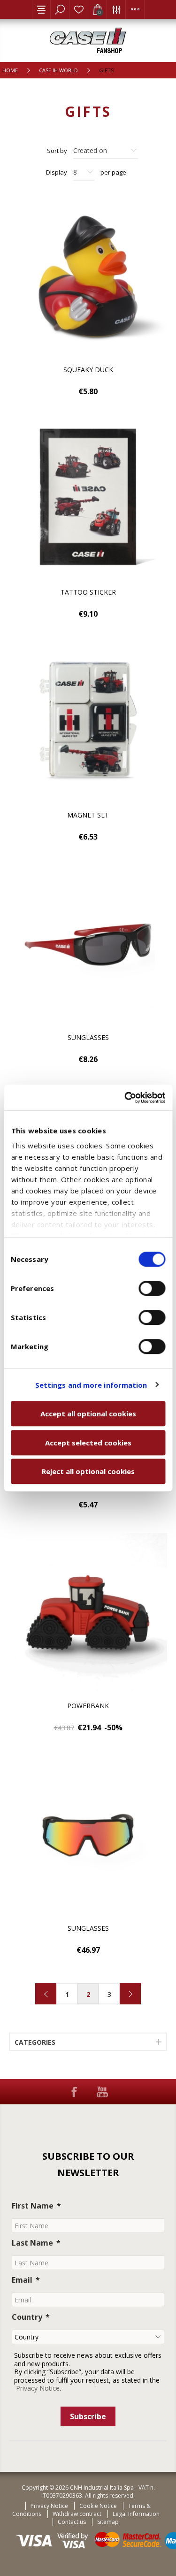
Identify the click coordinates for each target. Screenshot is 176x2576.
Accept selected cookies (88, 1443)
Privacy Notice (38, 2388)
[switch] (152, 1288)
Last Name (32, 2243)
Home (10, 70)
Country (27, 2317)
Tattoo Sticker (88, 592)
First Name (33, 2206)
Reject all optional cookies (88, 1471)
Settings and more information (91, 1385)
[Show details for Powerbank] (88, 1613)
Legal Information (136, 2514)
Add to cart (153, 213)
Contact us (72, 2522)
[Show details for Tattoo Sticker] (88, 499)
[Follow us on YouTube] (102, 2092)
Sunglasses (88, 1037)
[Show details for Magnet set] (88, 722)
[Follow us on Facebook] (74, 2092)
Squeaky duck (88, 370)
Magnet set (88, 815)
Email (22, 2280)
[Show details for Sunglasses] (88, 945)
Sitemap (108, 2522)
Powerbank (88, 1706)
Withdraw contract (77, 2514)
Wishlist (79, 9)
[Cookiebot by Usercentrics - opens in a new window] (125, 1098)
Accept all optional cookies (88, 1414)
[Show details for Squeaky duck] (88, 276)
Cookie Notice (98, 2506)
